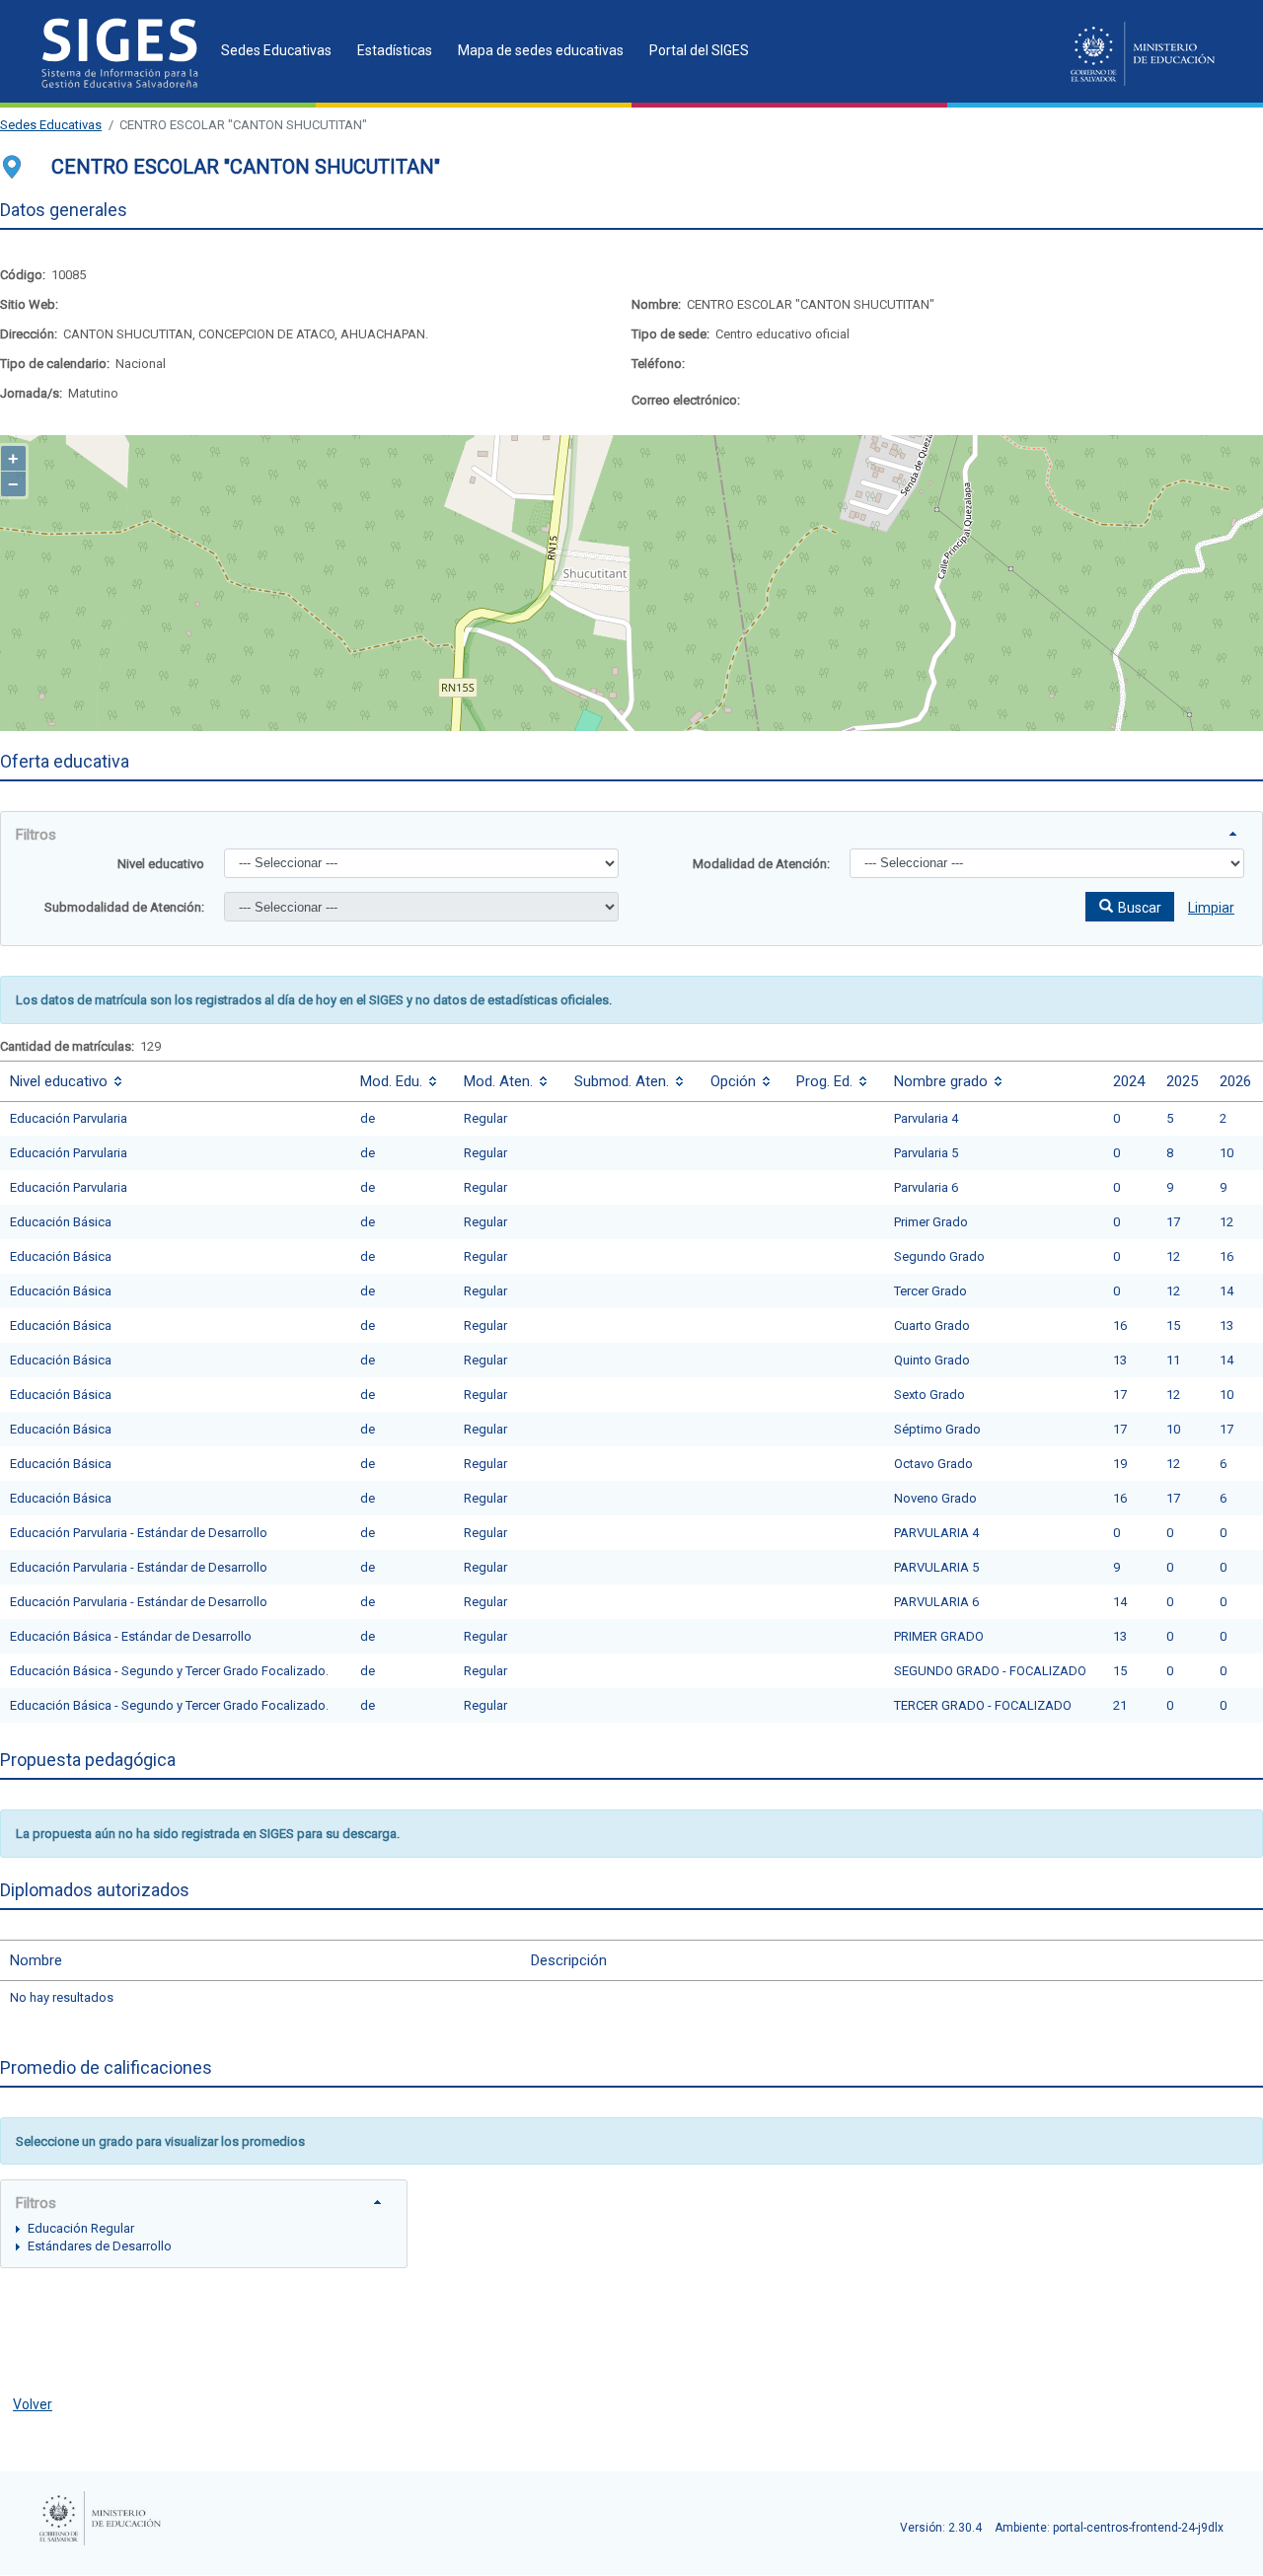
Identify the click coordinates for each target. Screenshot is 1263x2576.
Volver (33, 2404)
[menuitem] (270, 50)
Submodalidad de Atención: (124, 907)
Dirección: (29, 334)
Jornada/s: (31, 393)
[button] (1130, 907)
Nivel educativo (161, 864)
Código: (23, 275)
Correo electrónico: (686, 400)
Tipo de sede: (670, 334)
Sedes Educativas (51, 125)
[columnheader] (175, 1081)
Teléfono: (658, 364)
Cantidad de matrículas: (67, 1046)
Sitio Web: (29, 304)
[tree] (204, 2237)
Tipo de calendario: (55, 364)
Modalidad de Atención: (761, 864)
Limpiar (1211, 908)
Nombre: (656, 304)
